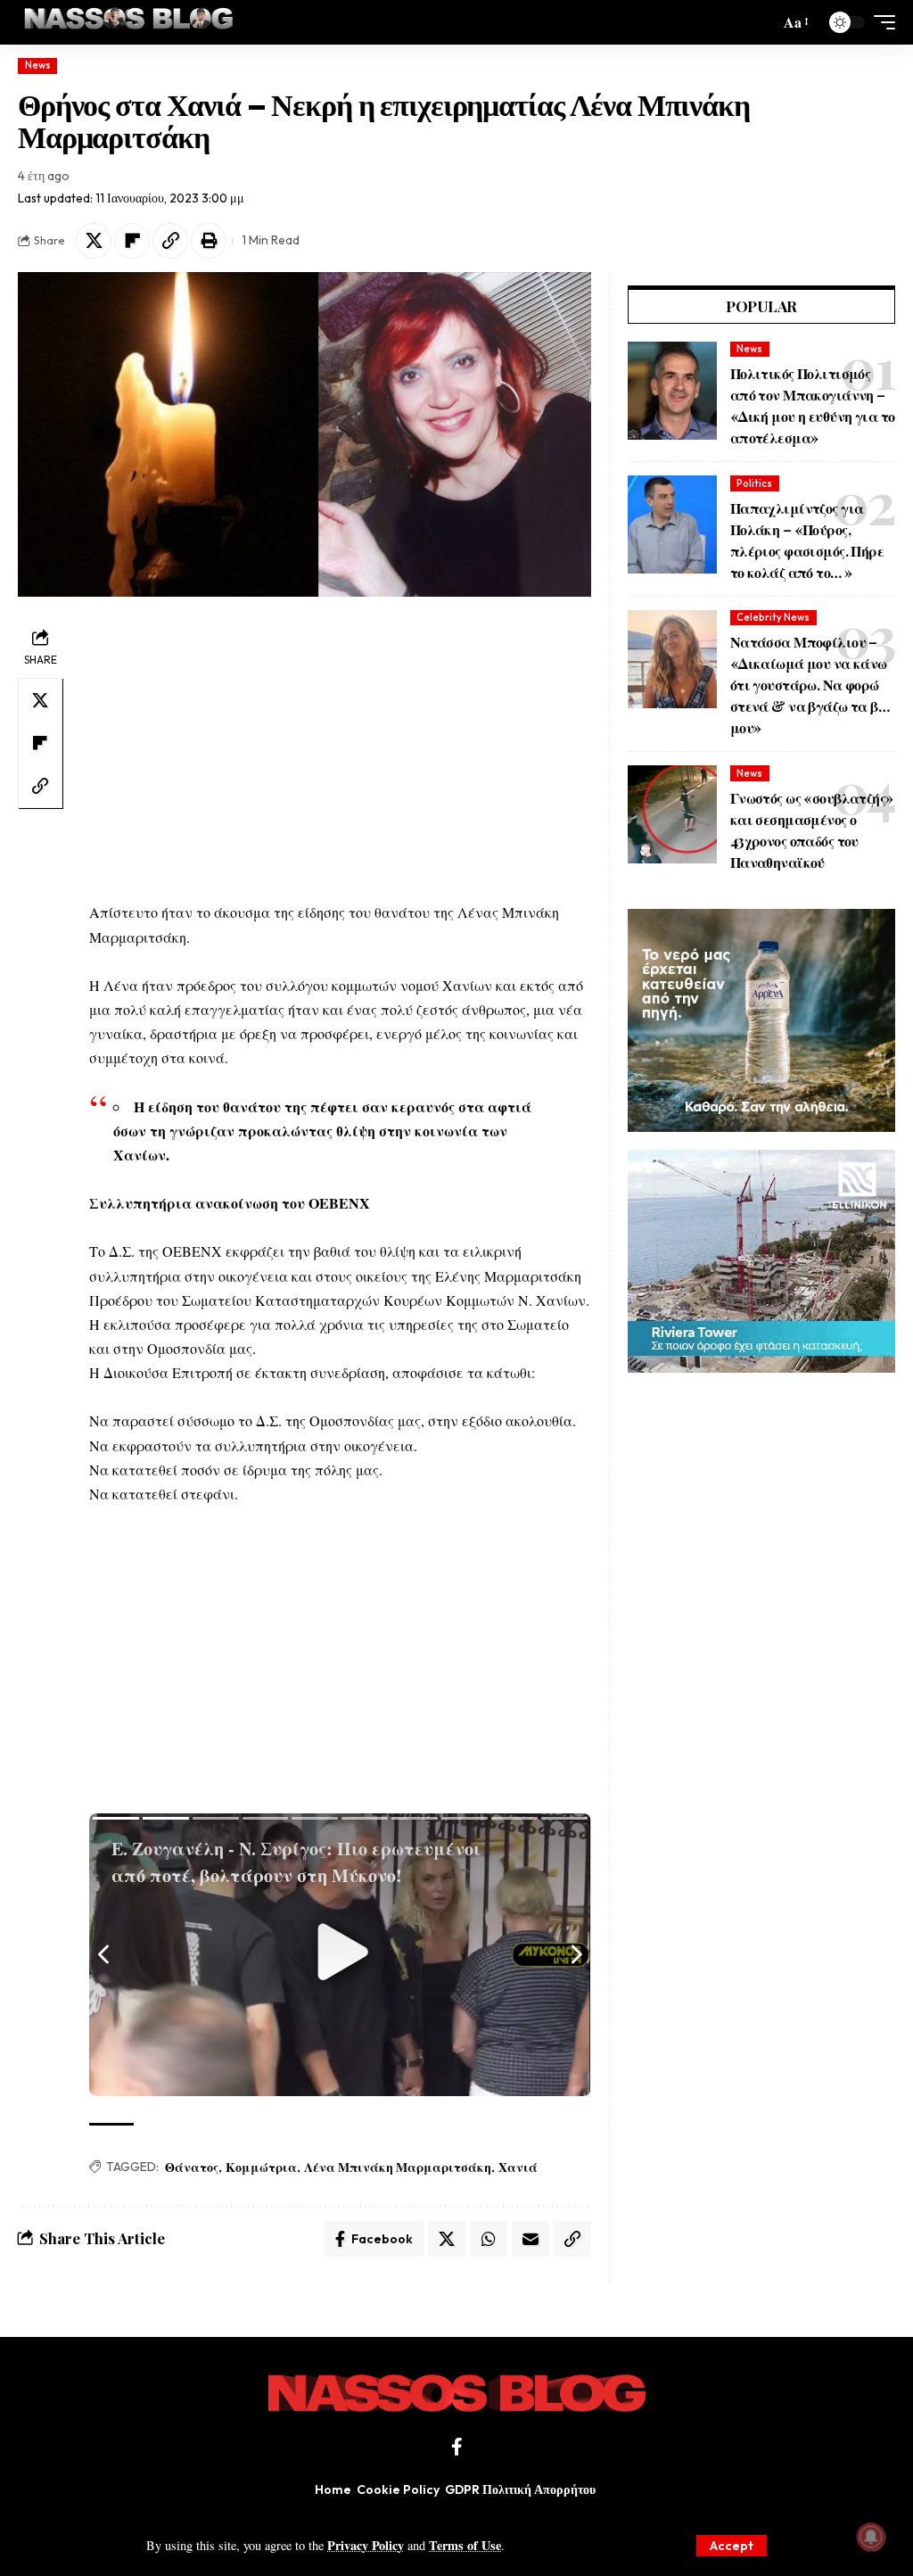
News (38, 65)
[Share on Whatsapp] (489, 2239)
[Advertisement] (340, 748)
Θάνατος (192, 2167)
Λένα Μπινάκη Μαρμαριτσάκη (398, 2167)
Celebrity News (773, 617)
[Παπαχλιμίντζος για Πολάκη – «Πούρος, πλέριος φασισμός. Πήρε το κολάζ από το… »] (672, 524)
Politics (754, 483)
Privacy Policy (366, 2545)
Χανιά (518, 2167)
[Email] (531, 2239)
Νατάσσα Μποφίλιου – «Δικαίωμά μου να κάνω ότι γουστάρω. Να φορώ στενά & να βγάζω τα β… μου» (810, 685)
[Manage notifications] (871, 2537)
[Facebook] (457, 2447)
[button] (732, 2546)
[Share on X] (94, 241)
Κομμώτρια (261, 2167)
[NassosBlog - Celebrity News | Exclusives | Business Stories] (130, 22)
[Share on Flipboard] (132, 241)
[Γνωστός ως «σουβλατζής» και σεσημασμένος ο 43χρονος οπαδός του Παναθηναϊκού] (672, 814)
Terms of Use (465, 2545)
